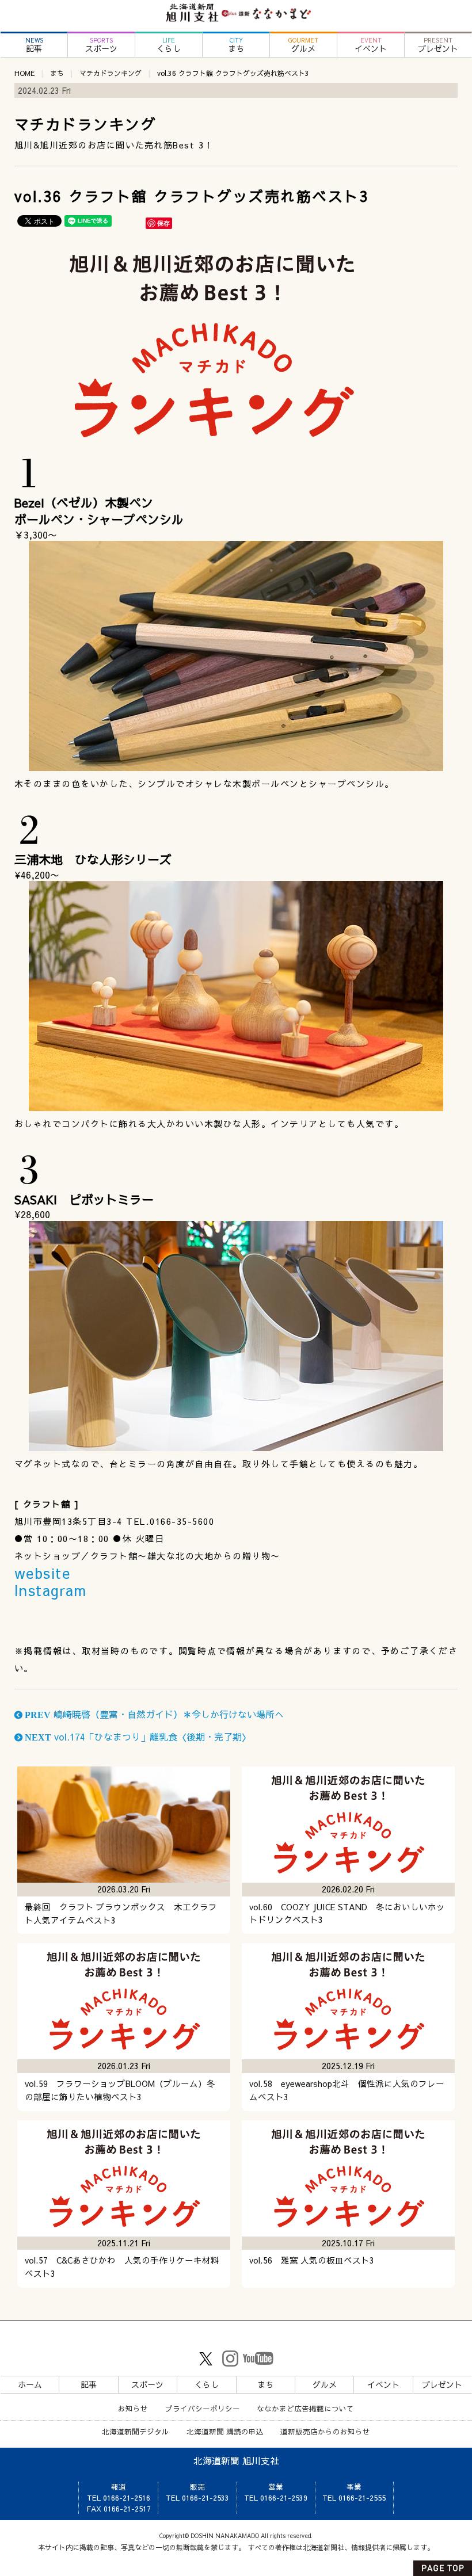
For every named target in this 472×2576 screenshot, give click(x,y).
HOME (24, 73)
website (43, 1573)
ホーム (30, 2384)
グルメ (303, 45)
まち (236, 45)
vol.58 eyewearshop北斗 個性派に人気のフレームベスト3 (347, 2090)
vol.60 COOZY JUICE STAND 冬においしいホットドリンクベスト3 (347, 1913)
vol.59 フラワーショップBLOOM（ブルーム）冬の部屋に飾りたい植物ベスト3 (120, 2090)
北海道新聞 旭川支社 (236, 2460)
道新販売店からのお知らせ (325, 2431)
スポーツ (101, 45)
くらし (169, 45)
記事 (34, 45)
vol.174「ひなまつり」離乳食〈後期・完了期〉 (137, 1737)
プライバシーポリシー (203, 2408)
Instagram (51, 1590)
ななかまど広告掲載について (305, 2408)
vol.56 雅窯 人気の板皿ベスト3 (312, 2260)
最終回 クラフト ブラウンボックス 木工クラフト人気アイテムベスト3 (121, 1913)
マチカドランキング (111, 73)
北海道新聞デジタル (136, 2431)
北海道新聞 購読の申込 (225, 2431)
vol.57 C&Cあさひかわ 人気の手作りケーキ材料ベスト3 (122, 2267)
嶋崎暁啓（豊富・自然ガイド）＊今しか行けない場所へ (153, 1714)
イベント (371, 45)
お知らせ (133, 2408)
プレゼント (438, 45)
